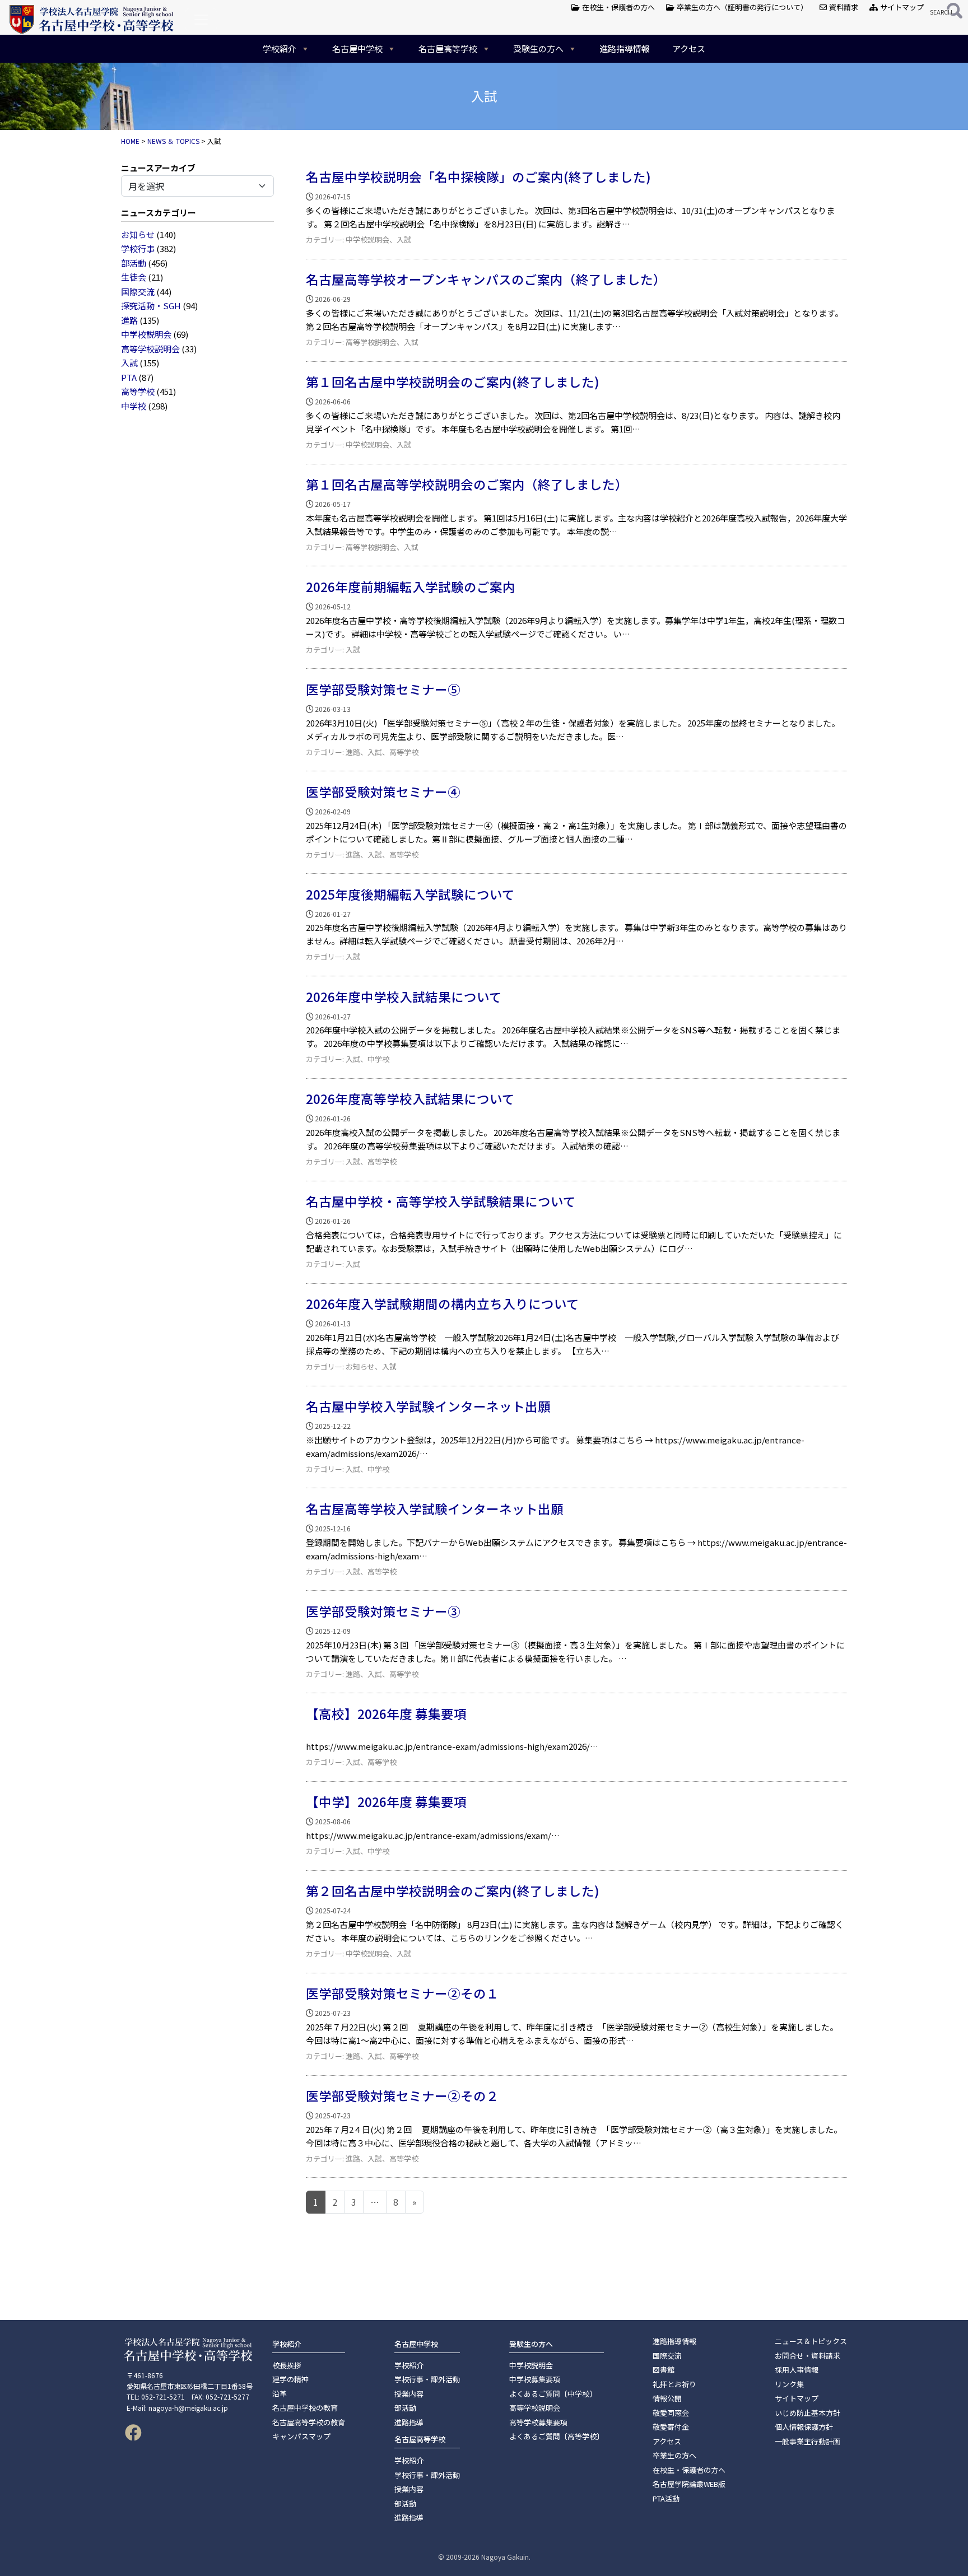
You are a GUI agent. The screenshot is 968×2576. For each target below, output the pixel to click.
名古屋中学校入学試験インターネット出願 (428, 1406)
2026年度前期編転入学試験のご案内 (411, 586)
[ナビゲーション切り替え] (201, 20)
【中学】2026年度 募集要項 (386, 1801)
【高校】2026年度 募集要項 (386, 1713)
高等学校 (138, 391)
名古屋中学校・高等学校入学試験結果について (441, 1201)
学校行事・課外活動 (427, 2379)
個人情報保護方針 (804, 2427)
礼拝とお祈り (674, 2384)
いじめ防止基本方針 (808, 2413)
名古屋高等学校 (448, 48)
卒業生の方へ (674, 2455)
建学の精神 (290, 2379)
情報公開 (667, 2398)
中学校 (134, 406)
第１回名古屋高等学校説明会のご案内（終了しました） (467, 484)
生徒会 (134, 277)
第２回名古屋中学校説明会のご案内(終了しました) (453, 1890)
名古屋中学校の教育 (305, 2408)
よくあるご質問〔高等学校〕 (557, 2436)
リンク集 (789, 2384)
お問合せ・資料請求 (808, 2356)
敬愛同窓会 (671, 2413)
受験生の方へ (538, 48)
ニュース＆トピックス (811, 2341)
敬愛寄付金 (671, 2427)
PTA (129, 377)
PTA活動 (666, 2498)
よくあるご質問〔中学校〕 (553, 2394)
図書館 (664, 2370)
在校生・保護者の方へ (618, 7)
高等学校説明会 (150, 349)
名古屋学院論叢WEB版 (689, 2484)
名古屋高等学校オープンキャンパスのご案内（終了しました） (486, 279)
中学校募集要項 (535, 2379)
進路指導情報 (625, 48)
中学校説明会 (146, 334)
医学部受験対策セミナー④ (383, 791)
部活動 (134, 263)
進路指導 (409, 2422)
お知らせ (138, 234)
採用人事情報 (797, 2370)
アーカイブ (175, 168)
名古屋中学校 (357, 48)
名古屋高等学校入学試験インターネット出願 (435, 1508)
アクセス (689, 48)
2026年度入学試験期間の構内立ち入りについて (443, 1303)
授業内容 (409, 2394)
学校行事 (138, 248)
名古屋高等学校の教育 (309, 2422)
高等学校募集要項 (538, 2422)
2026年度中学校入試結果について (404, 996)
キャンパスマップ (301, 2436)
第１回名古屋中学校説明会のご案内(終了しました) (453, 381)
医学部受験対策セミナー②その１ (402, 1993)
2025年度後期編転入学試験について (410, 894)
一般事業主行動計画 (808, 2441)
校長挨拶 (287, 2365)
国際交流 (138, 292)
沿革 (280, 2394)
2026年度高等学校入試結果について (410, 1098)
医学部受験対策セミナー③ (383, 1611)
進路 (129, 320)
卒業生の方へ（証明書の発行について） (741, 7)
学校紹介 (280, 48)
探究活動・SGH (151, 306)
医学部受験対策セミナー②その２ (402, 2095)
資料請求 (843, 7)
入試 (129, 363)
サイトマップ (901, 7)
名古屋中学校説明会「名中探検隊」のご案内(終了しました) (478, 176)
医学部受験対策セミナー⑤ (383, 689)
